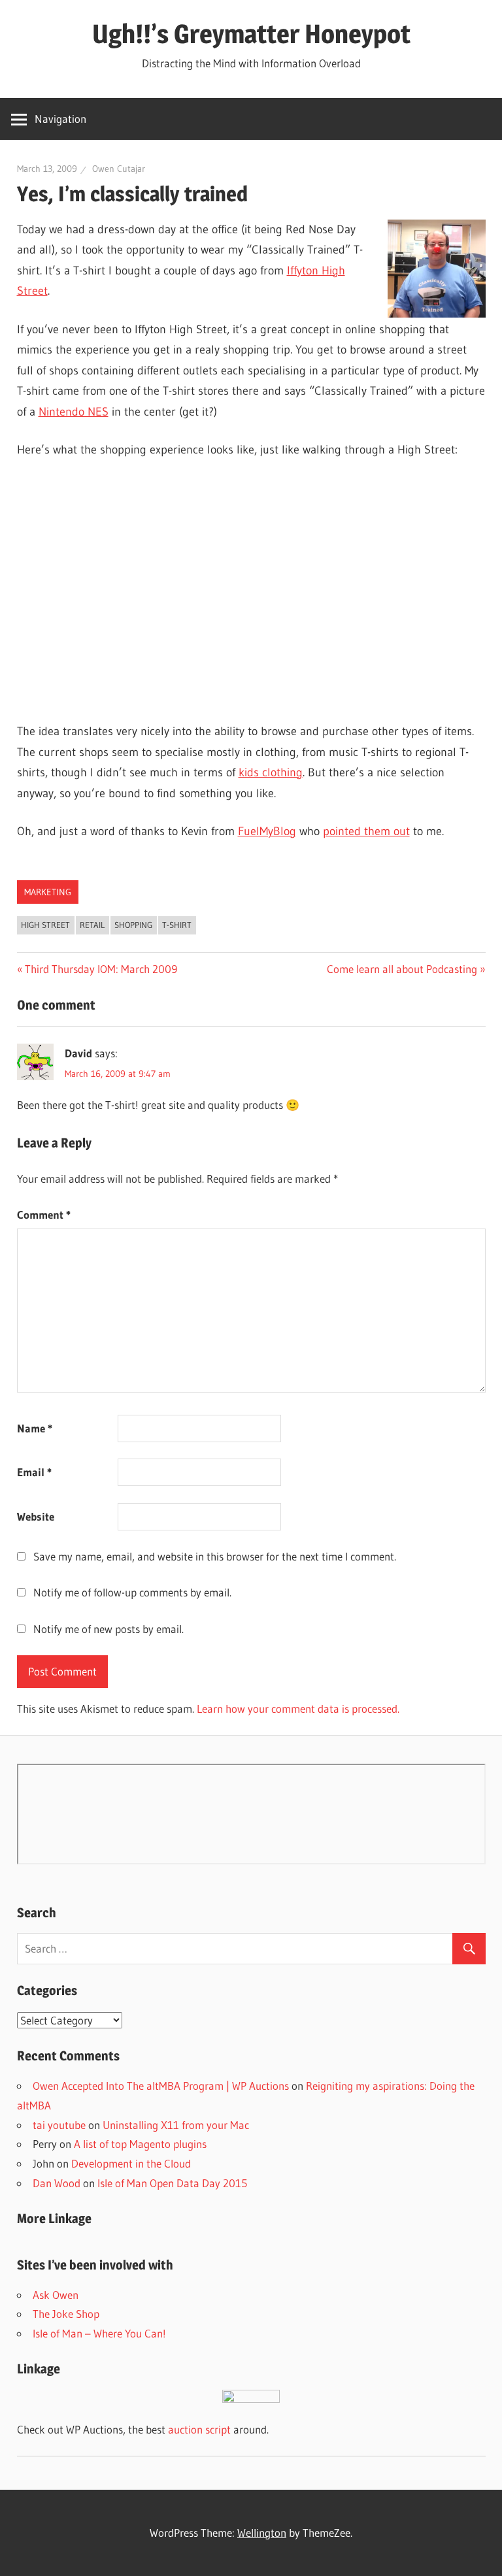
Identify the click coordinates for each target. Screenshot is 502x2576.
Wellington (262, 2533)
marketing (48, 892)
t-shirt (177, 925)
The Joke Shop (66, 2314)
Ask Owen (56, 2295)
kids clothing (271, 772)
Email (34, 1472)
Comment (44, 1214)
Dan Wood (57, 2183)
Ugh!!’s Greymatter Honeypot (251, 34)
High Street (45, 925)
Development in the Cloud (131, 2163)
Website (36, 1516)
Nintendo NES (74, 412)
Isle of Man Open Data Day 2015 (172, 2183)
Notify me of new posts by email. (109, 1629)
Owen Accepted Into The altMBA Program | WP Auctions (161, 2086)
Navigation (60, 119)
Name (35, 1428)
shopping (133, 925)
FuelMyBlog (267, 831)
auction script (199, 2429)
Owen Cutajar (119, 169)
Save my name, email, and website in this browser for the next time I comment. (215, 1556)
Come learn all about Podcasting (402, 969)
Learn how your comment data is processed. (298, 1709)
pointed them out (366, 831)
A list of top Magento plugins (140, 2144)
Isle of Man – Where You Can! (99, 2333)
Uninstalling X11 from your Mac (176, 2125)
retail (92, 925)
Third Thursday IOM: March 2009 (101, 969)
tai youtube (59, 2125)
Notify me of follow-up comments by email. (132, 1592)
